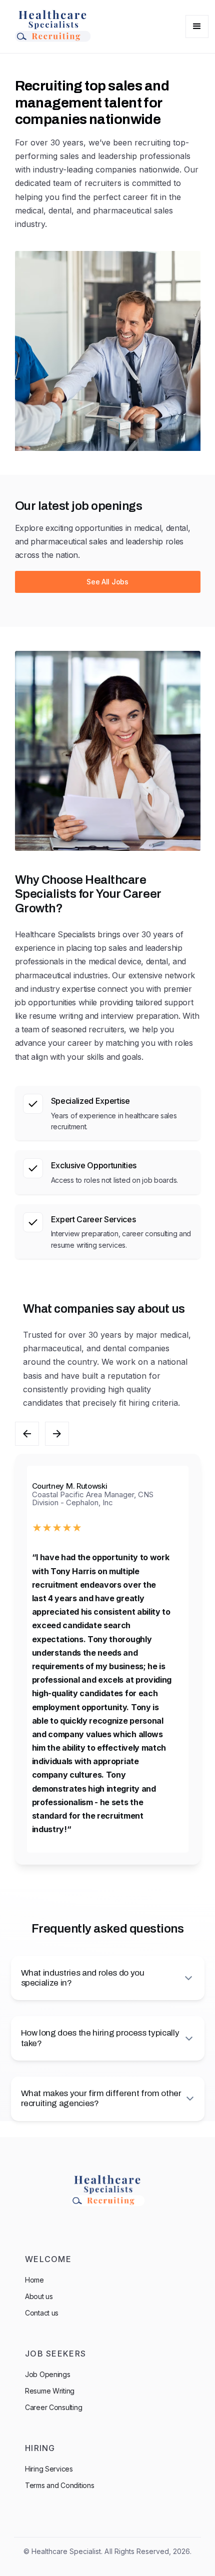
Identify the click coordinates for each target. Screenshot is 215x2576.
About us (39, 2296)
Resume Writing (50, 2391)
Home (34, 2280)
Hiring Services (49, 2469)
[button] (197, 26)
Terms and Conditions (59, 2485)
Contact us (42, 2313)
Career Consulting (53, 2407)
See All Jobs (107, 582)
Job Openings (48, 2374)
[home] (50, 26)
